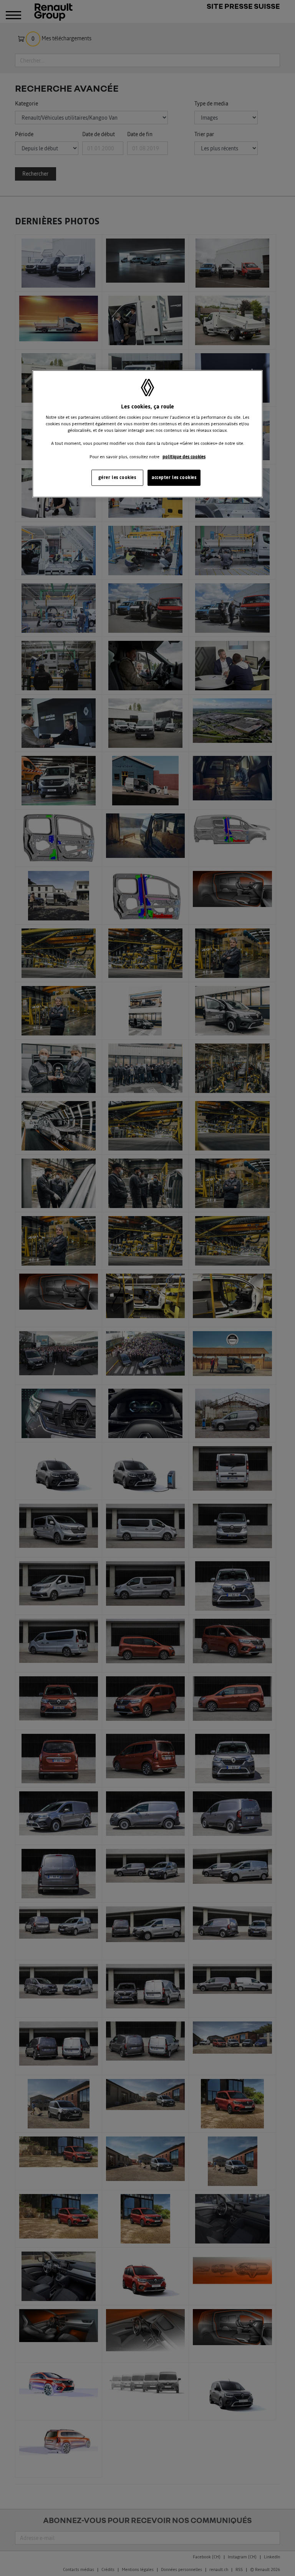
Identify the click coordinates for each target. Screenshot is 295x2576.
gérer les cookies (117, 477)
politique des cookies (184, 456)
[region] (147, 434)
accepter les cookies (174, 477)
